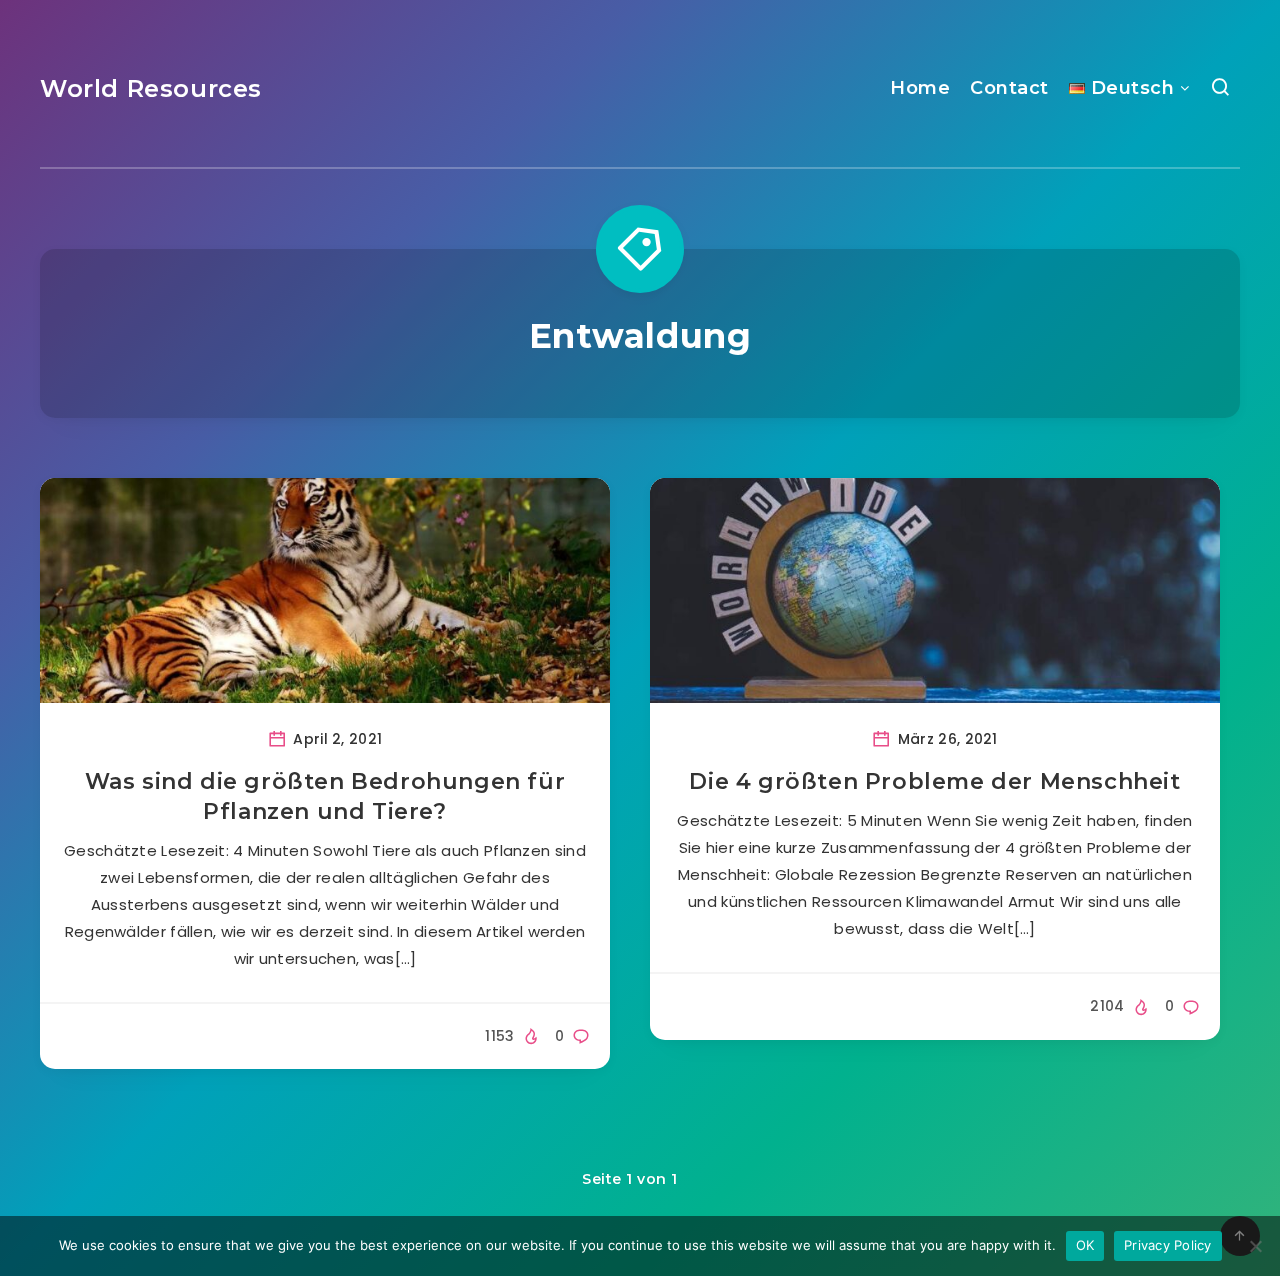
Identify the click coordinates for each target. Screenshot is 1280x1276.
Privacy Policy (1168, 1245)
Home (920, 88)
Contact (1009, 88)
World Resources (151, 88)
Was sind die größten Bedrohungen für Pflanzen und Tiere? (325, 796)
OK (1085, 1245)
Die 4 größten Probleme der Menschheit (934, 781)
